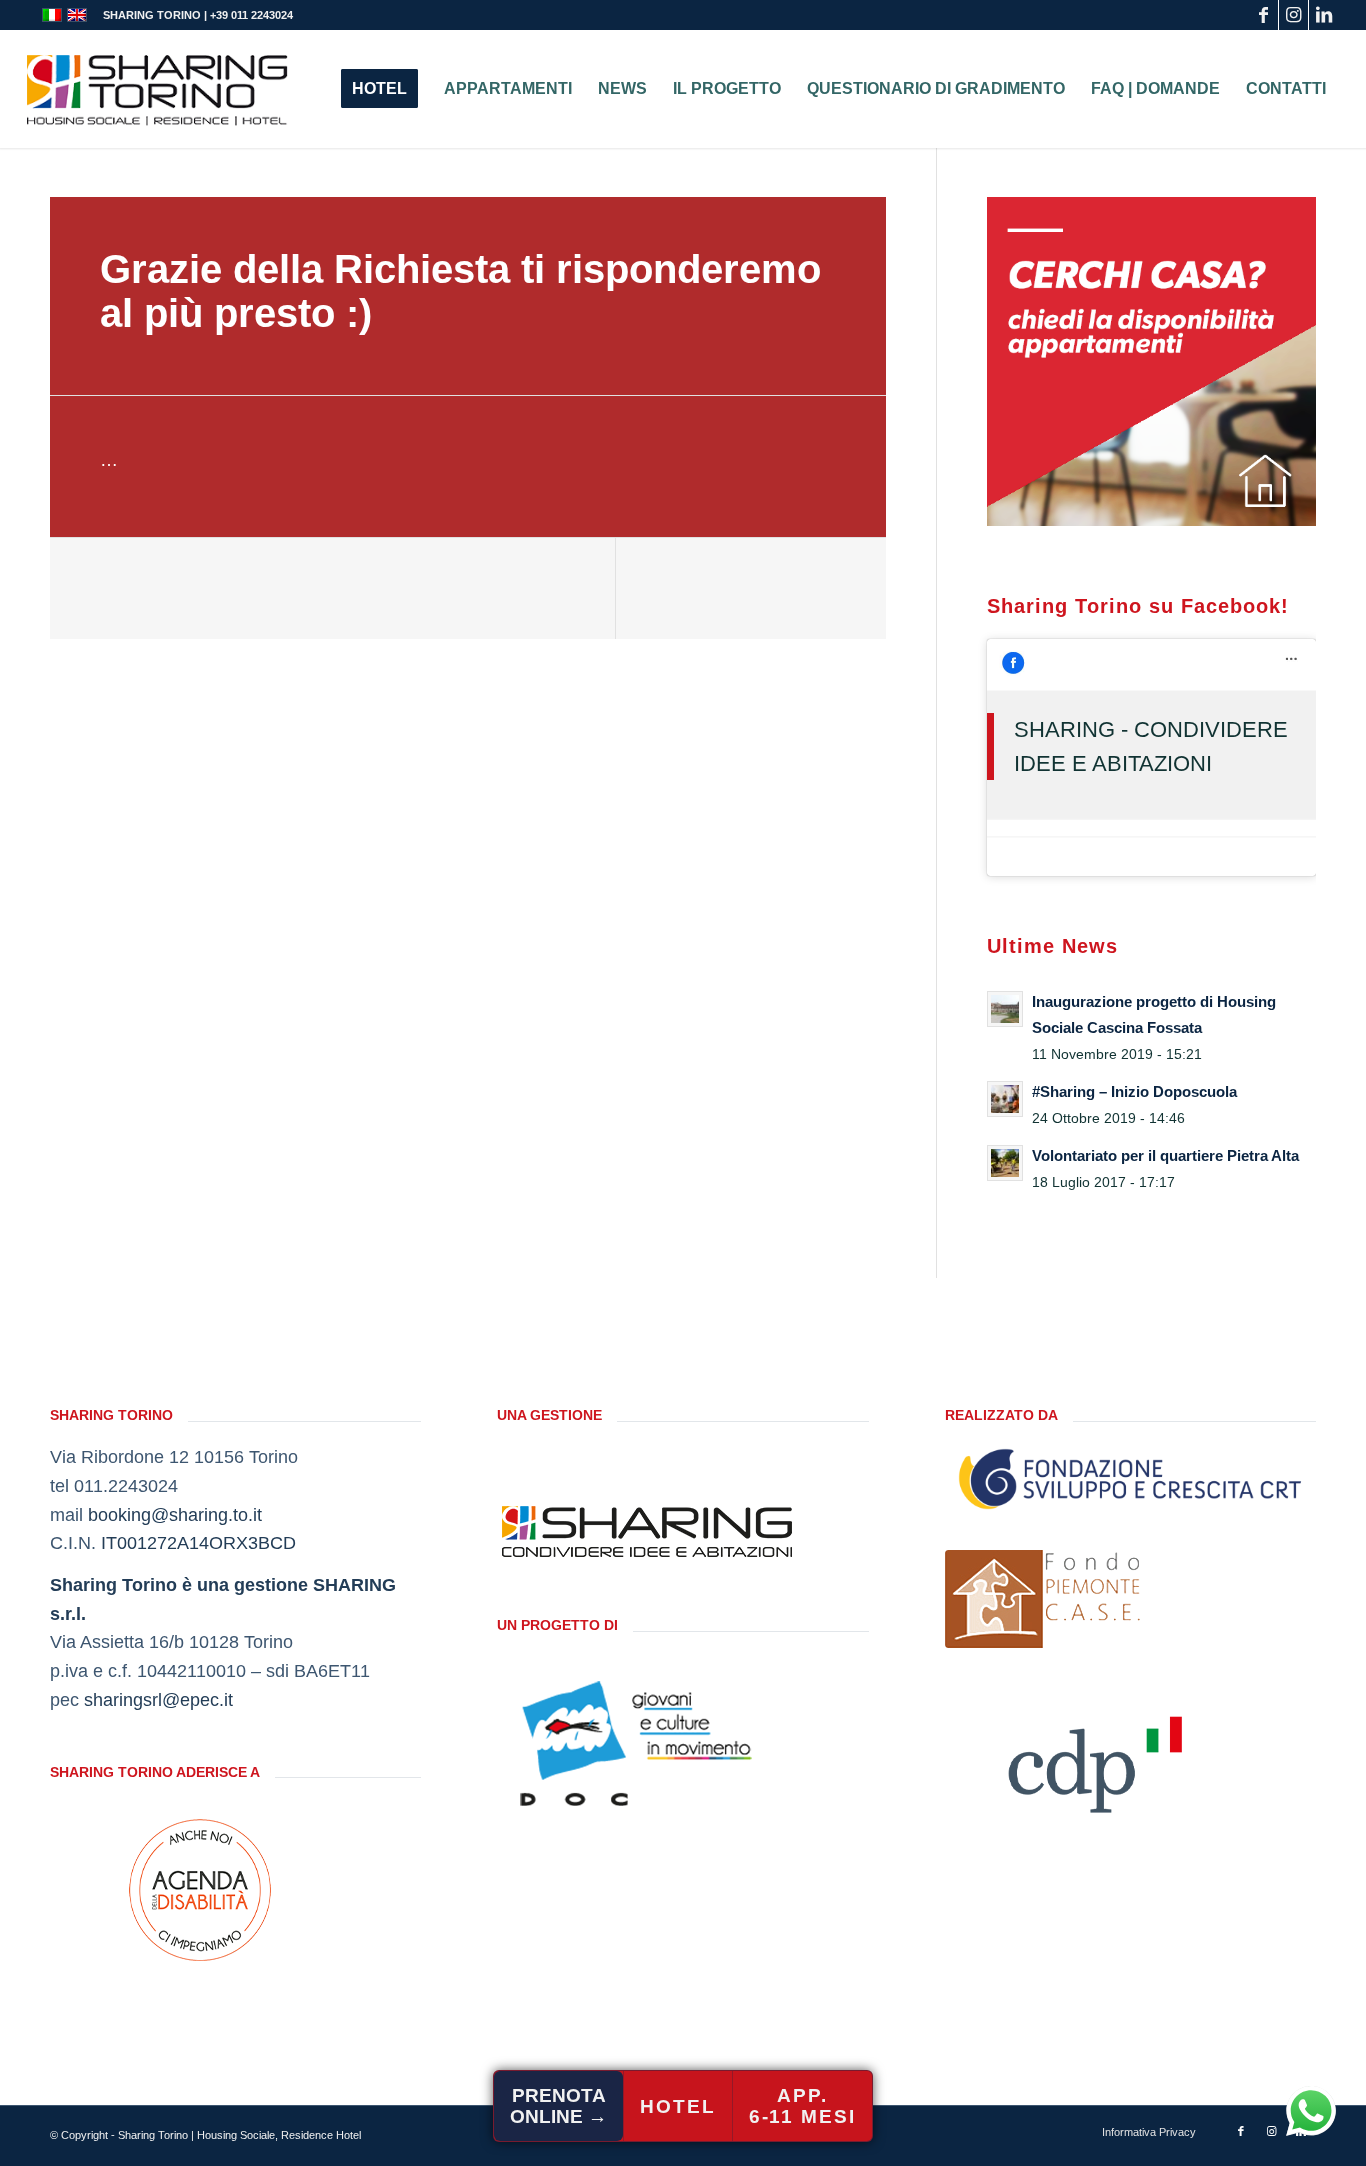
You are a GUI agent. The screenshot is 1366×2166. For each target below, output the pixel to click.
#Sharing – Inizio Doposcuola (1134, 1091)
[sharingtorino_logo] (157, 89)
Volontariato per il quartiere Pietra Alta (1165, 1155)
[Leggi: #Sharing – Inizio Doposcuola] (1005, 1099)
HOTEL (678, 2106)
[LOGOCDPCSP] (1095, 1758)
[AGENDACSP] (200, 1890)
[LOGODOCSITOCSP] (647, 1743)
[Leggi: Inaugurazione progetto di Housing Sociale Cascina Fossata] (1005, 1009)
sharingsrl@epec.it (158, 1700)
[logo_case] (1044, 1599)
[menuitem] (379, 89)
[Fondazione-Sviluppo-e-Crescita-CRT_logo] (1130, 1479)
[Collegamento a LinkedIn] (1324, 15)
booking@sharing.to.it (175, 1515)
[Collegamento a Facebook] (1263, 15)
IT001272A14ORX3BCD (198, 1543)
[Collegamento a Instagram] (1293, 15)
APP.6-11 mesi (802, 2106)
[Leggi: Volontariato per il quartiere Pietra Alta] (1005, 1163)
